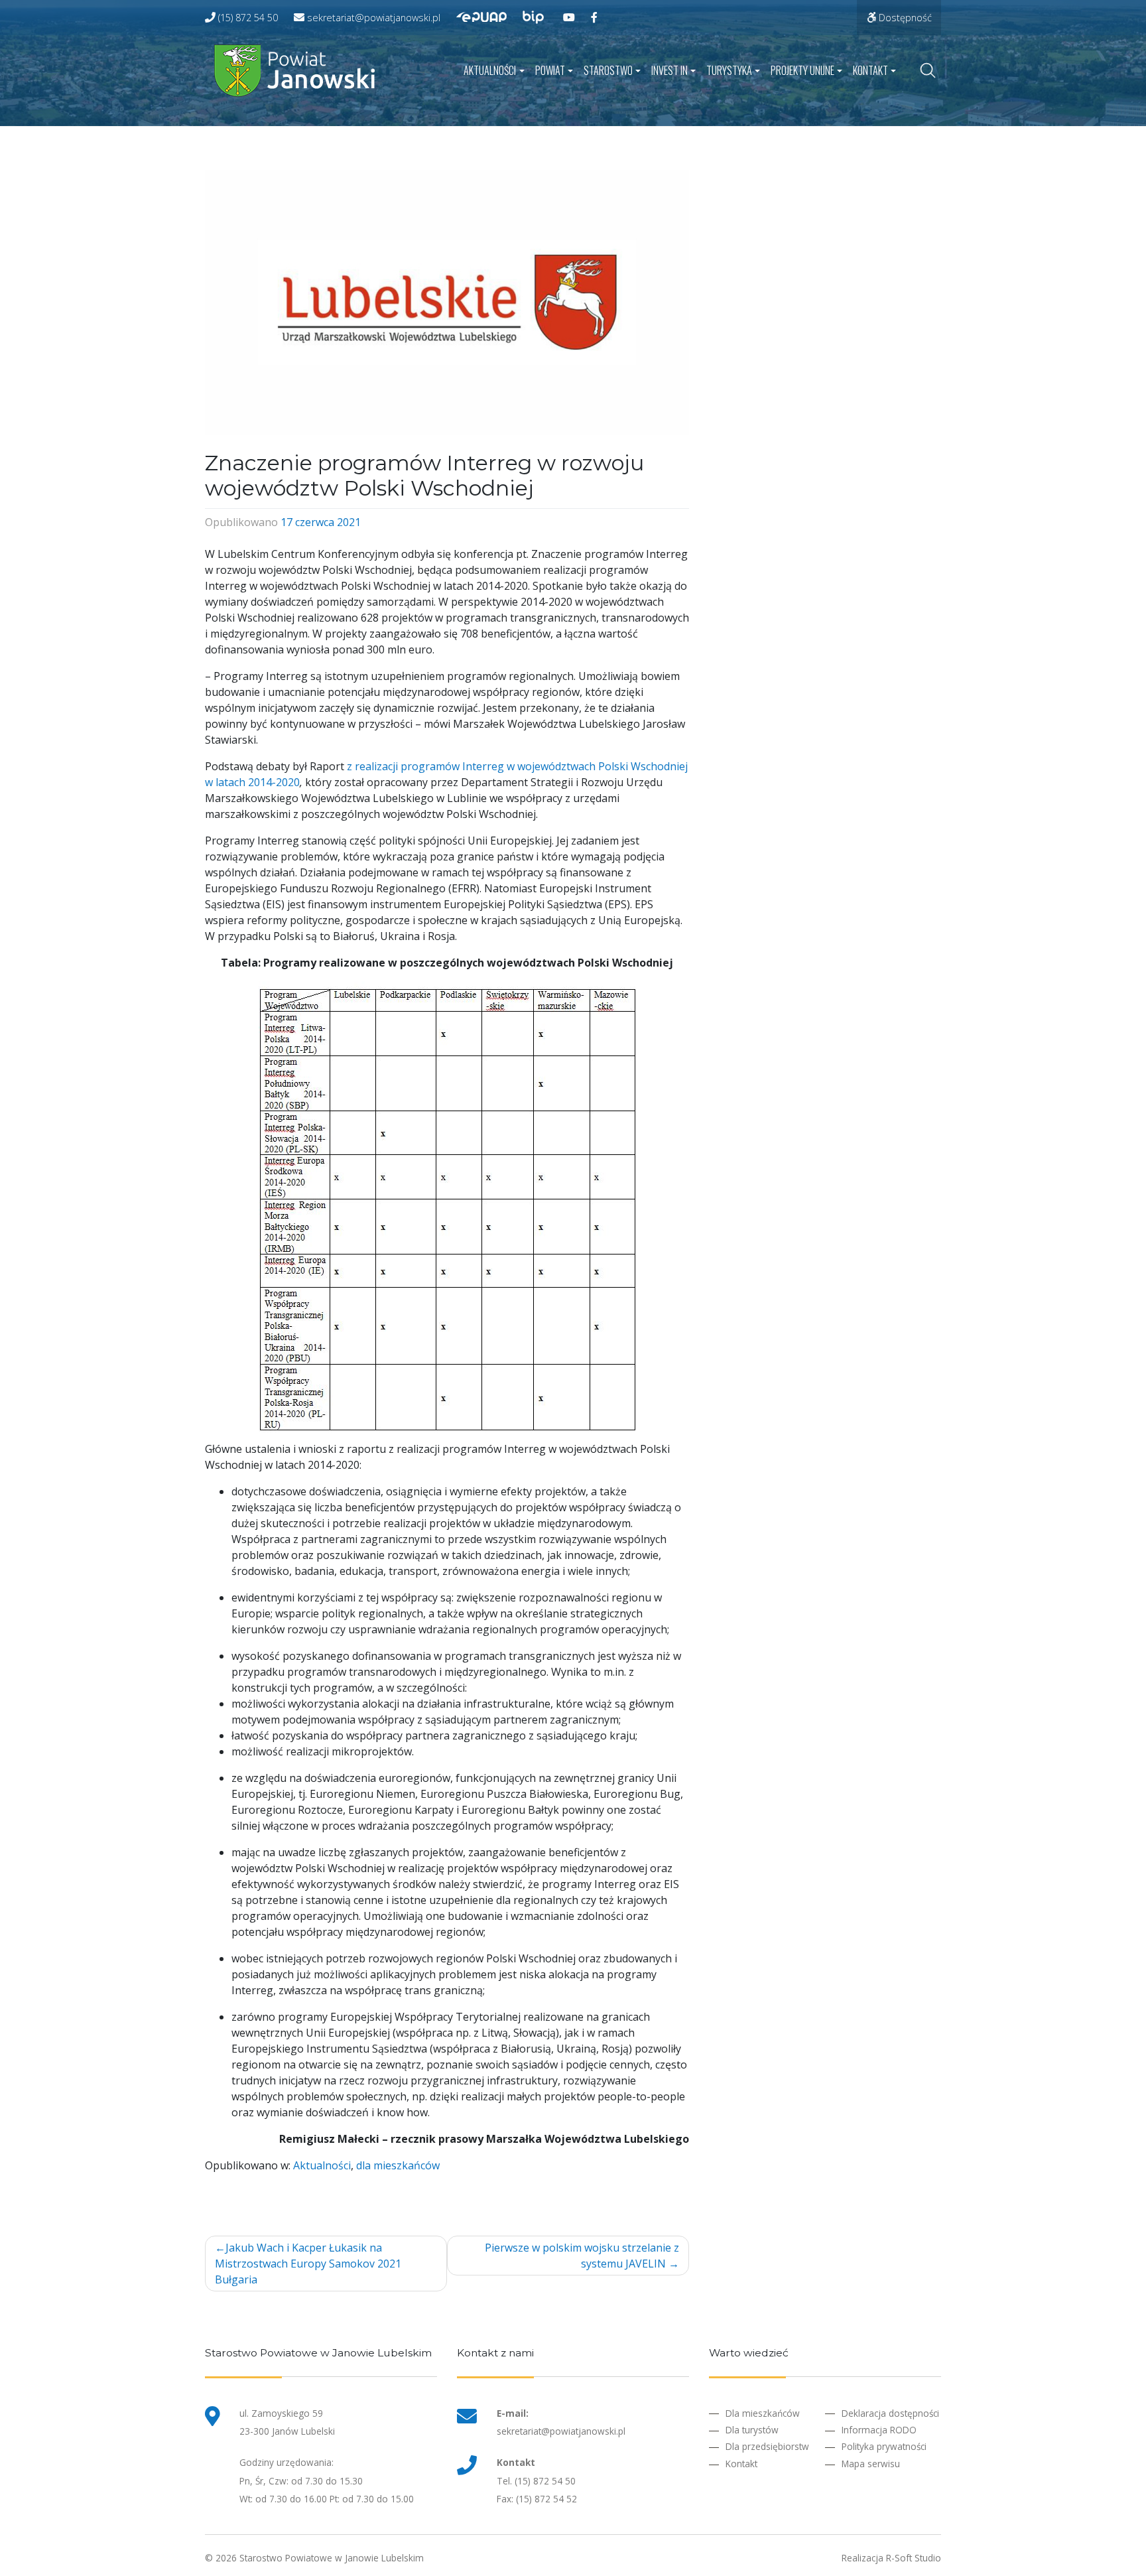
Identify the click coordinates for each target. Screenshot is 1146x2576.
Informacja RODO (879, 2430)
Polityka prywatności (884, 2446)
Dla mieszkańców (763, 2413)
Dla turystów (752, 2430)
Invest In (669, 70)
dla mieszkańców (398, 2165)
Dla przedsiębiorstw (767, 2446)
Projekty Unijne (802, 70)
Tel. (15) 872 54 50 (536, 2481)
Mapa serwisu (871, 2464)
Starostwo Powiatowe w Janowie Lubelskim (332, 2558)
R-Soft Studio (914, 2558)
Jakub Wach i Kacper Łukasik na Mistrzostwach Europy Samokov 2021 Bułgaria (308, 2264)
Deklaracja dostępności (890, 2413)
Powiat (550, 70)
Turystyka (729, 70)
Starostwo (608, 70)
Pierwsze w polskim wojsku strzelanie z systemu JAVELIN (582, 2256)
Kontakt (870, 70)
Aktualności (490, 70)
